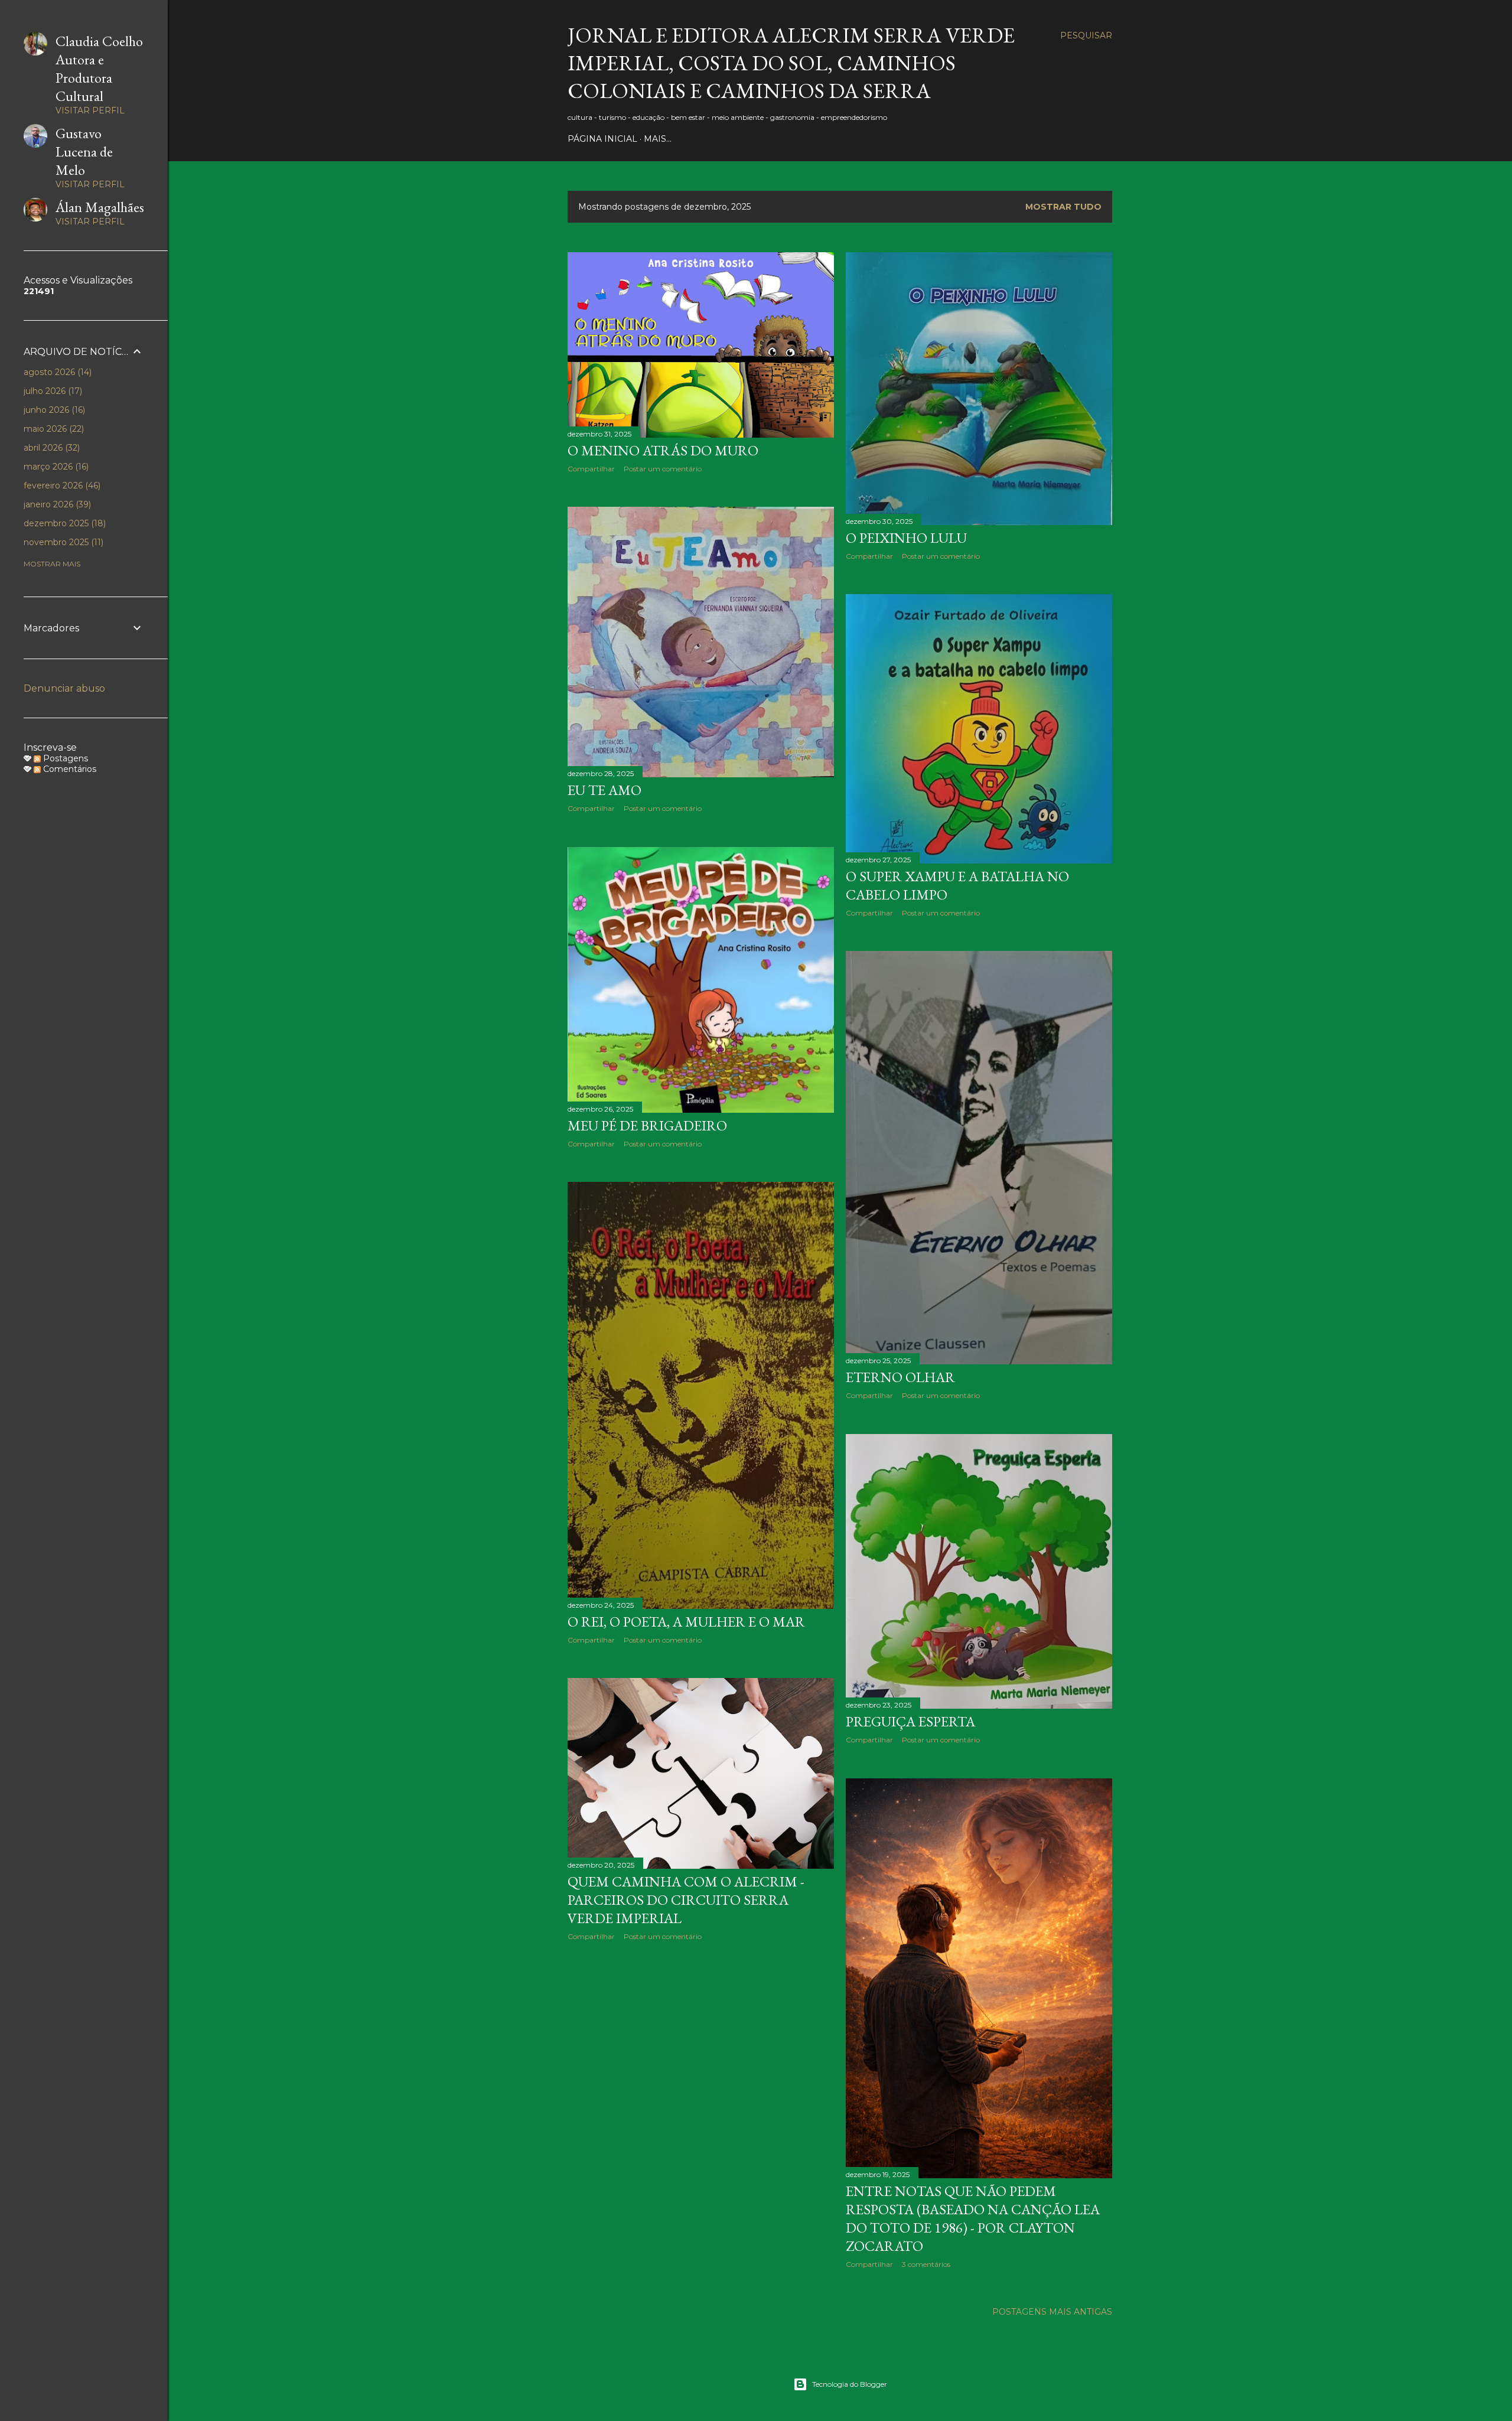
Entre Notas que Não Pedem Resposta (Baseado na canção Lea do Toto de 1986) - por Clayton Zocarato (973, 2218)
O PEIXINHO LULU (906, 538)
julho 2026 (52, 391)
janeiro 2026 (56, 504)
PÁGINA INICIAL (602, 139)
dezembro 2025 (63, 523)
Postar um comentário (663, 469)
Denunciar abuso (64, 688)
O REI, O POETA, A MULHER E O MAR (686, 1622)
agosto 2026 (56, 372)
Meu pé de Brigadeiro (647, 1125)
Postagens (64, 758)
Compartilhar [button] (591, 469)
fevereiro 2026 (61, 485)
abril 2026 (50, 448)
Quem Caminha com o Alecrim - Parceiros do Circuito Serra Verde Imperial (686, 1900)
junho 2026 (53, 410)
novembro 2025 (62, 542)
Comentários (69, 769)
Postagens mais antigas (1052, 2312)
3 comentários (926, 2264)
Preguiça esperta (910, 1721)
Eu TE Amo (605, 790)
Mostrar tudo (1063, 207)
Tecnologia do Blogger (850, 2384)
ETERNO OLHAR (900, 1377)
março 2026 (55, 467)
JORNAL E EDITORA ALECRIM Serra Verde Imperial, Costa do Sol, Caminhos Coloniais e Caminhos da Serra (791, 63)
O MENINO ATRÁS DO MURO (663, 450)
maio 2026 (53, 429)
